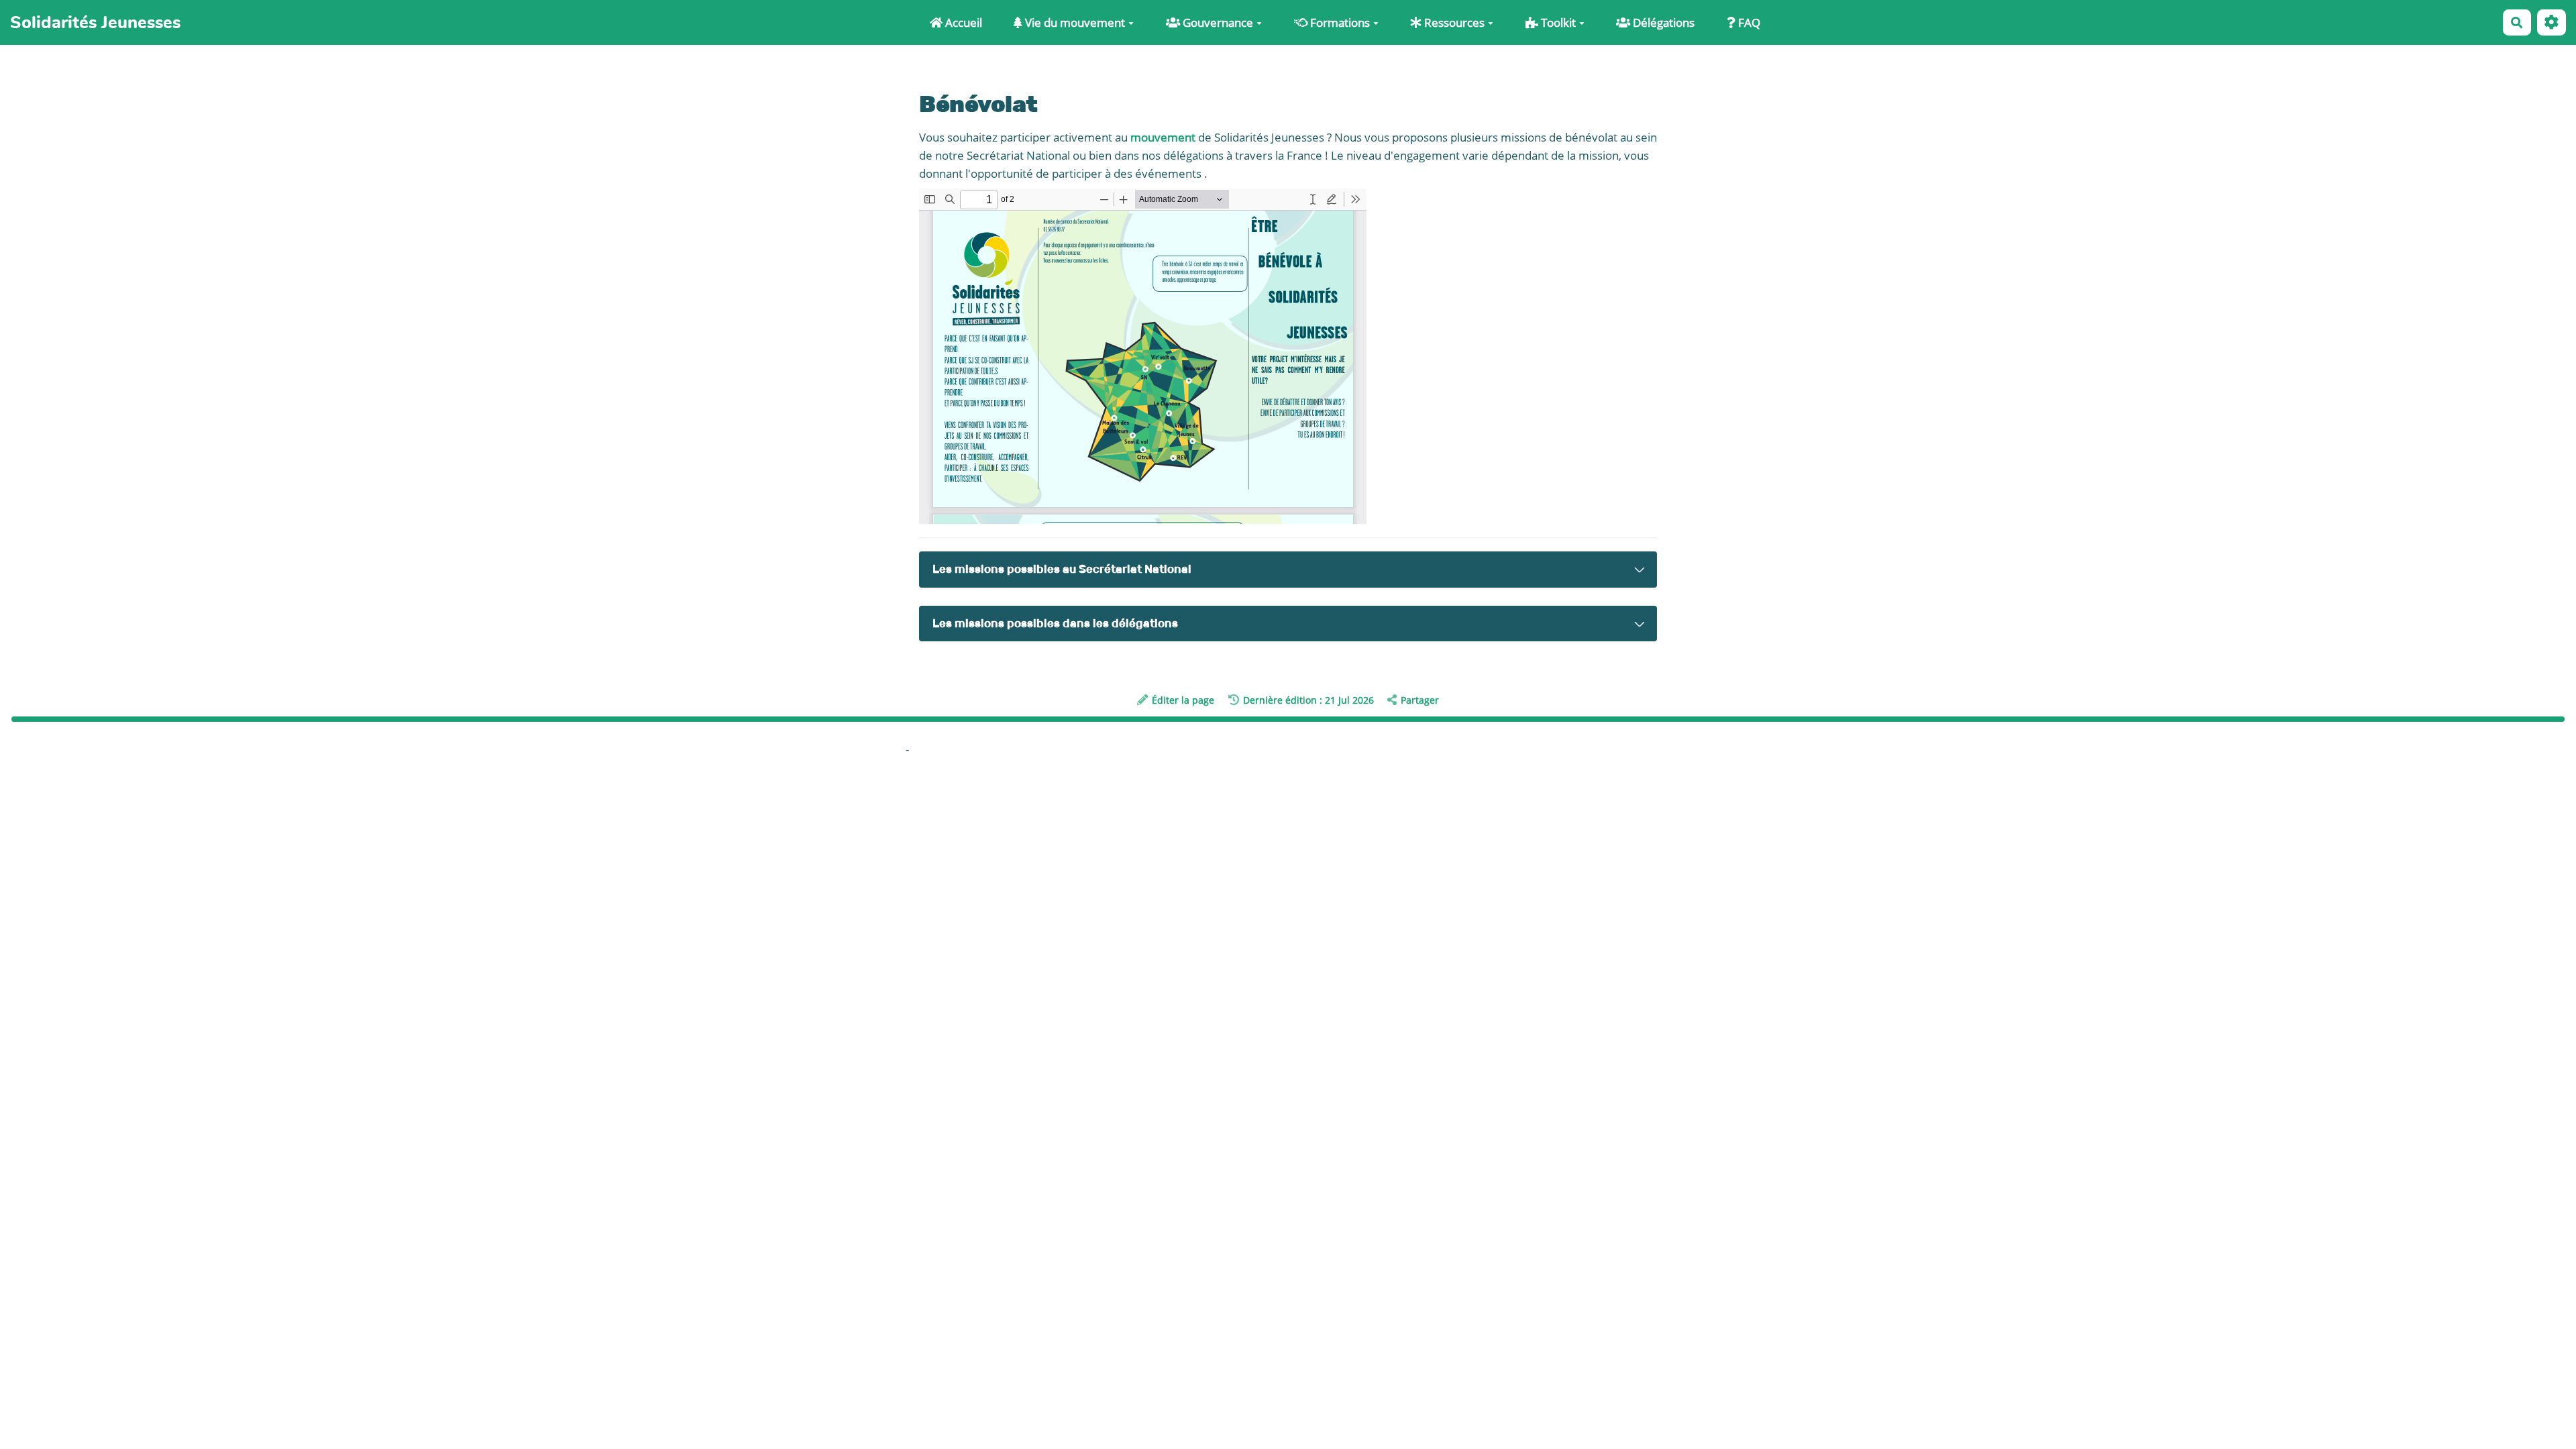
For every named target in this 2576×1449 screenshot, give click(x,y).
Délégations (1662, 22)
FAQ (1748, 22)
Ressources (1453, 22)
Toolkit (1557, 22)
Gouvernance (1217, 22)
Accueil (962, 22)
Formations (1339, 22)
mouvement (1163, 137)
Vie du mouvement (1074, 22)
